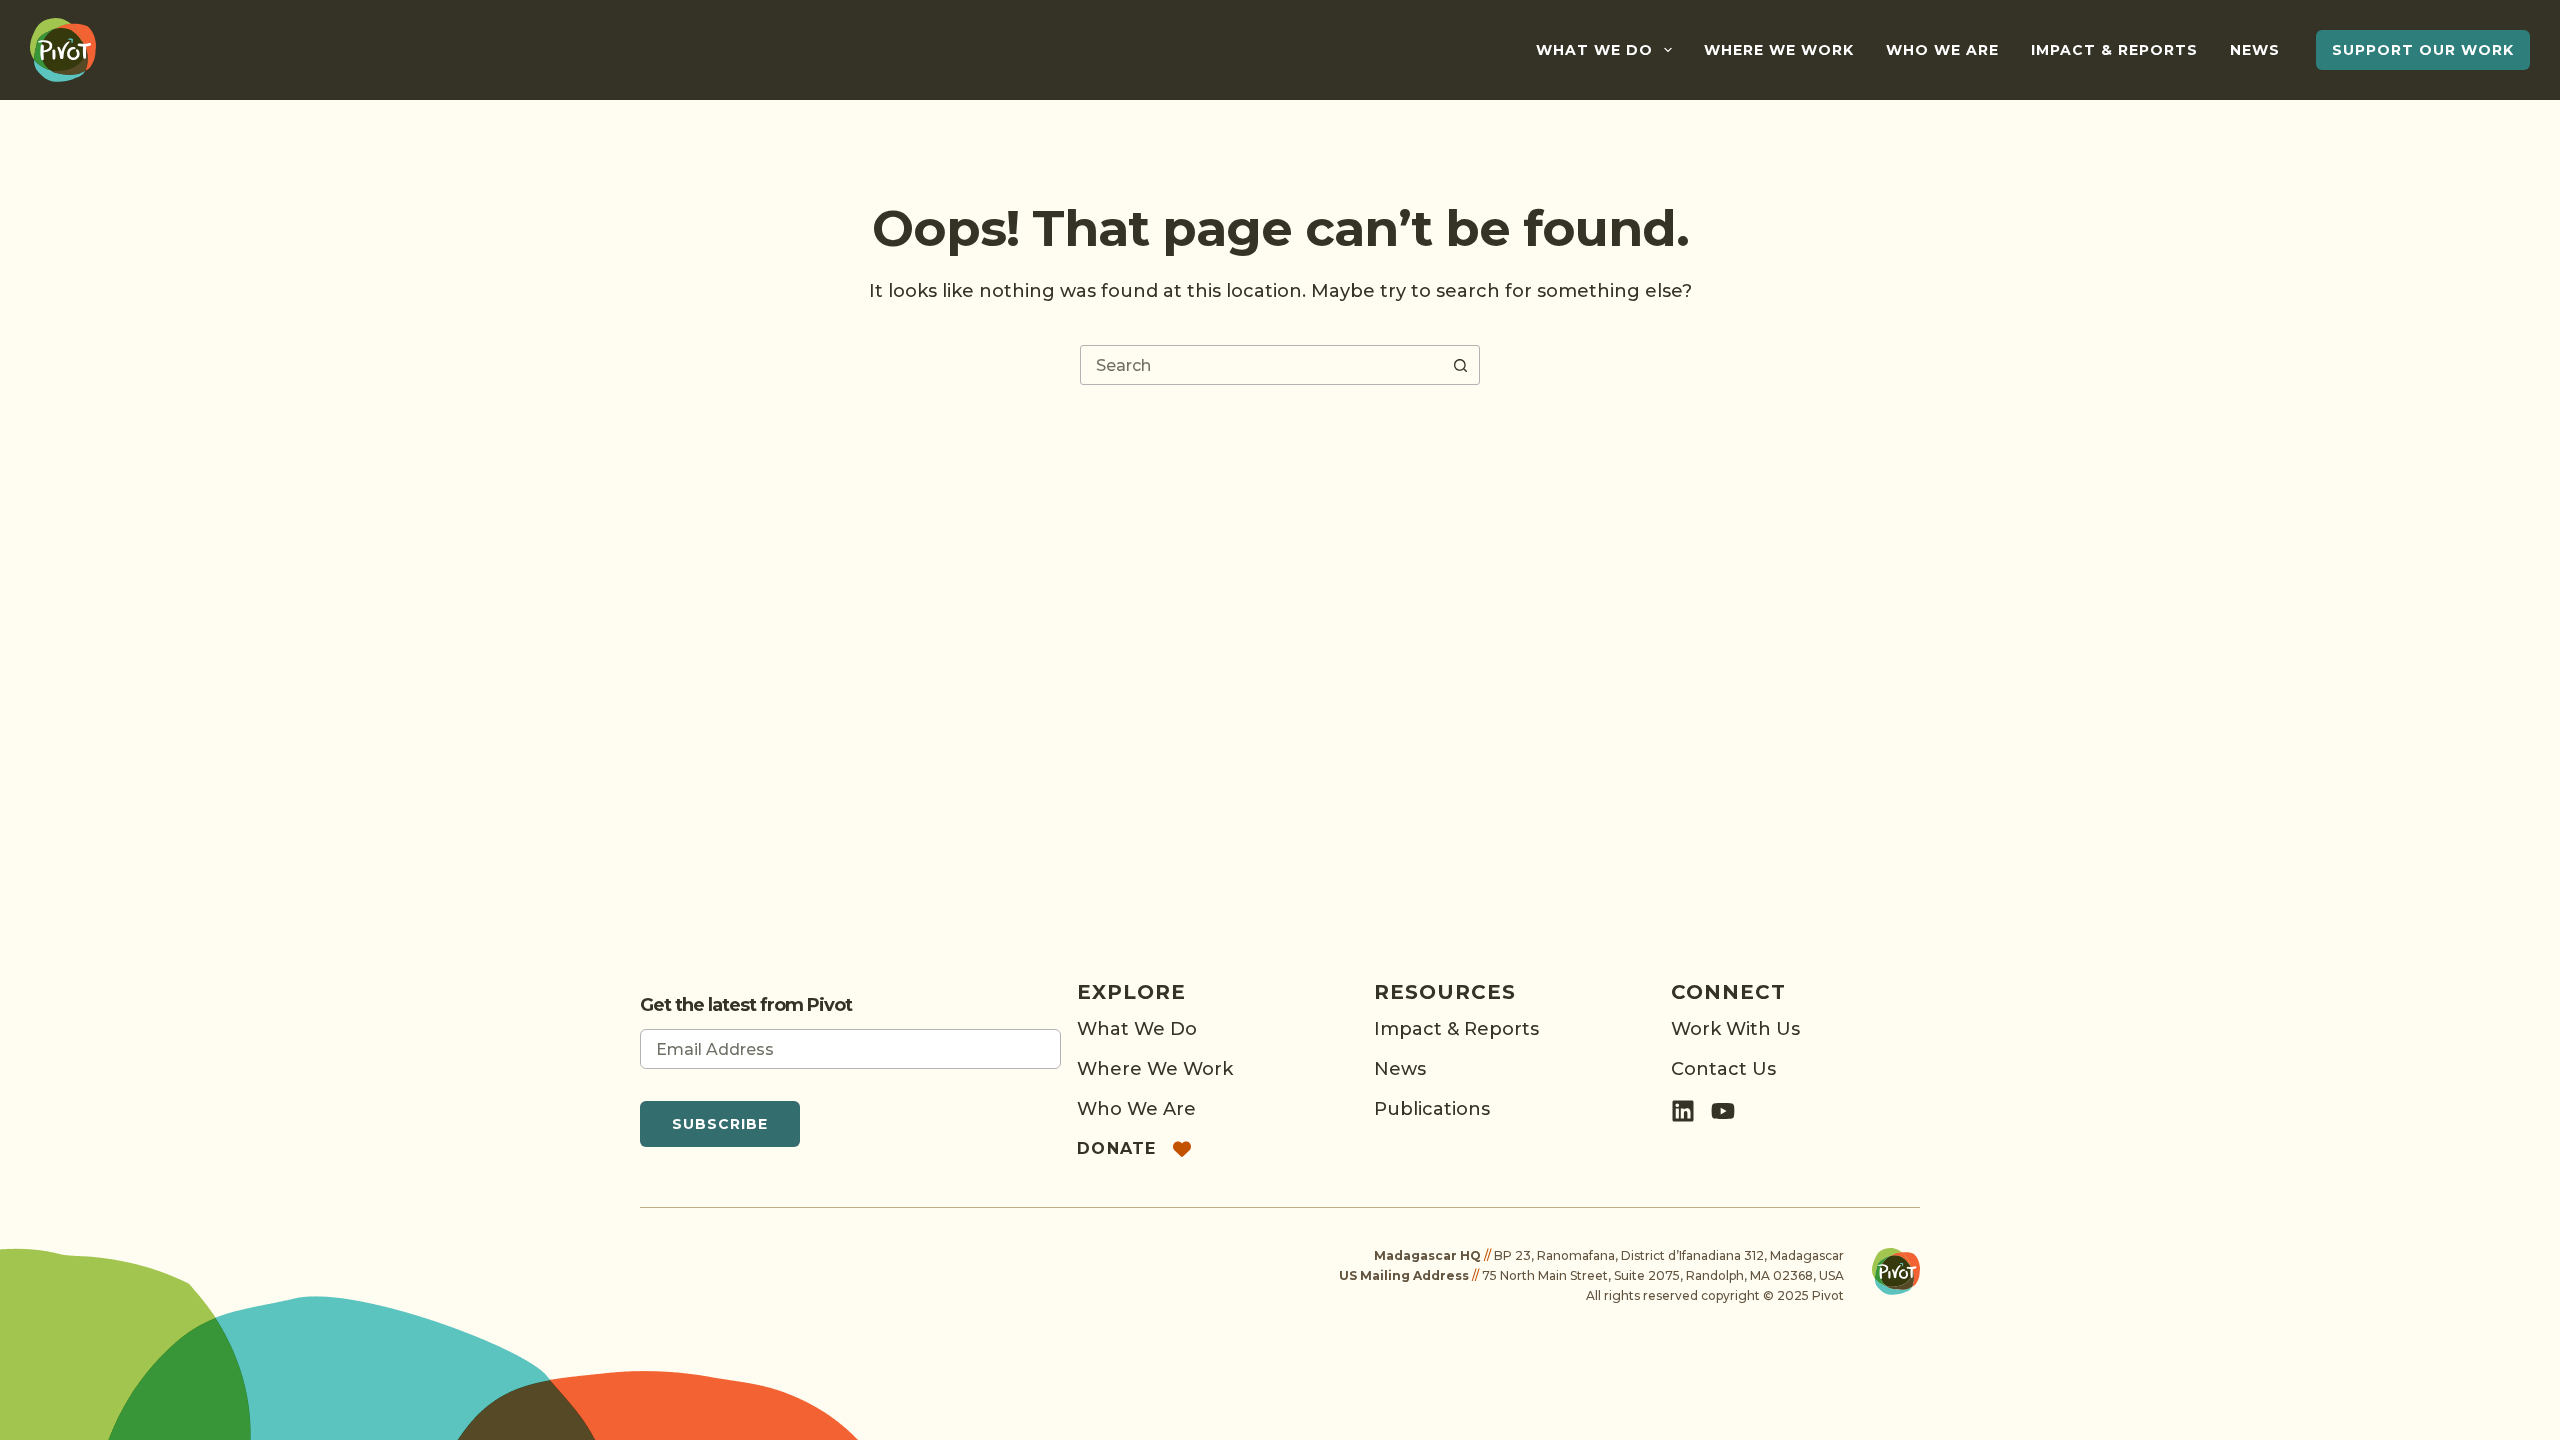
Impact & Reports (2114, 50)
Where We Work (1779, 50)
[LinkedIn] (1683, 1111)
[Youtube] (1723, 1111)
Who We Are (1942, 50)
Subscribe (720, 1124)
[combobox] (1261, 365)
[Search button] (1460, 365)
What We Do (1594, 50)
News (2255, 50)
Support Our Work (2423, 50)
